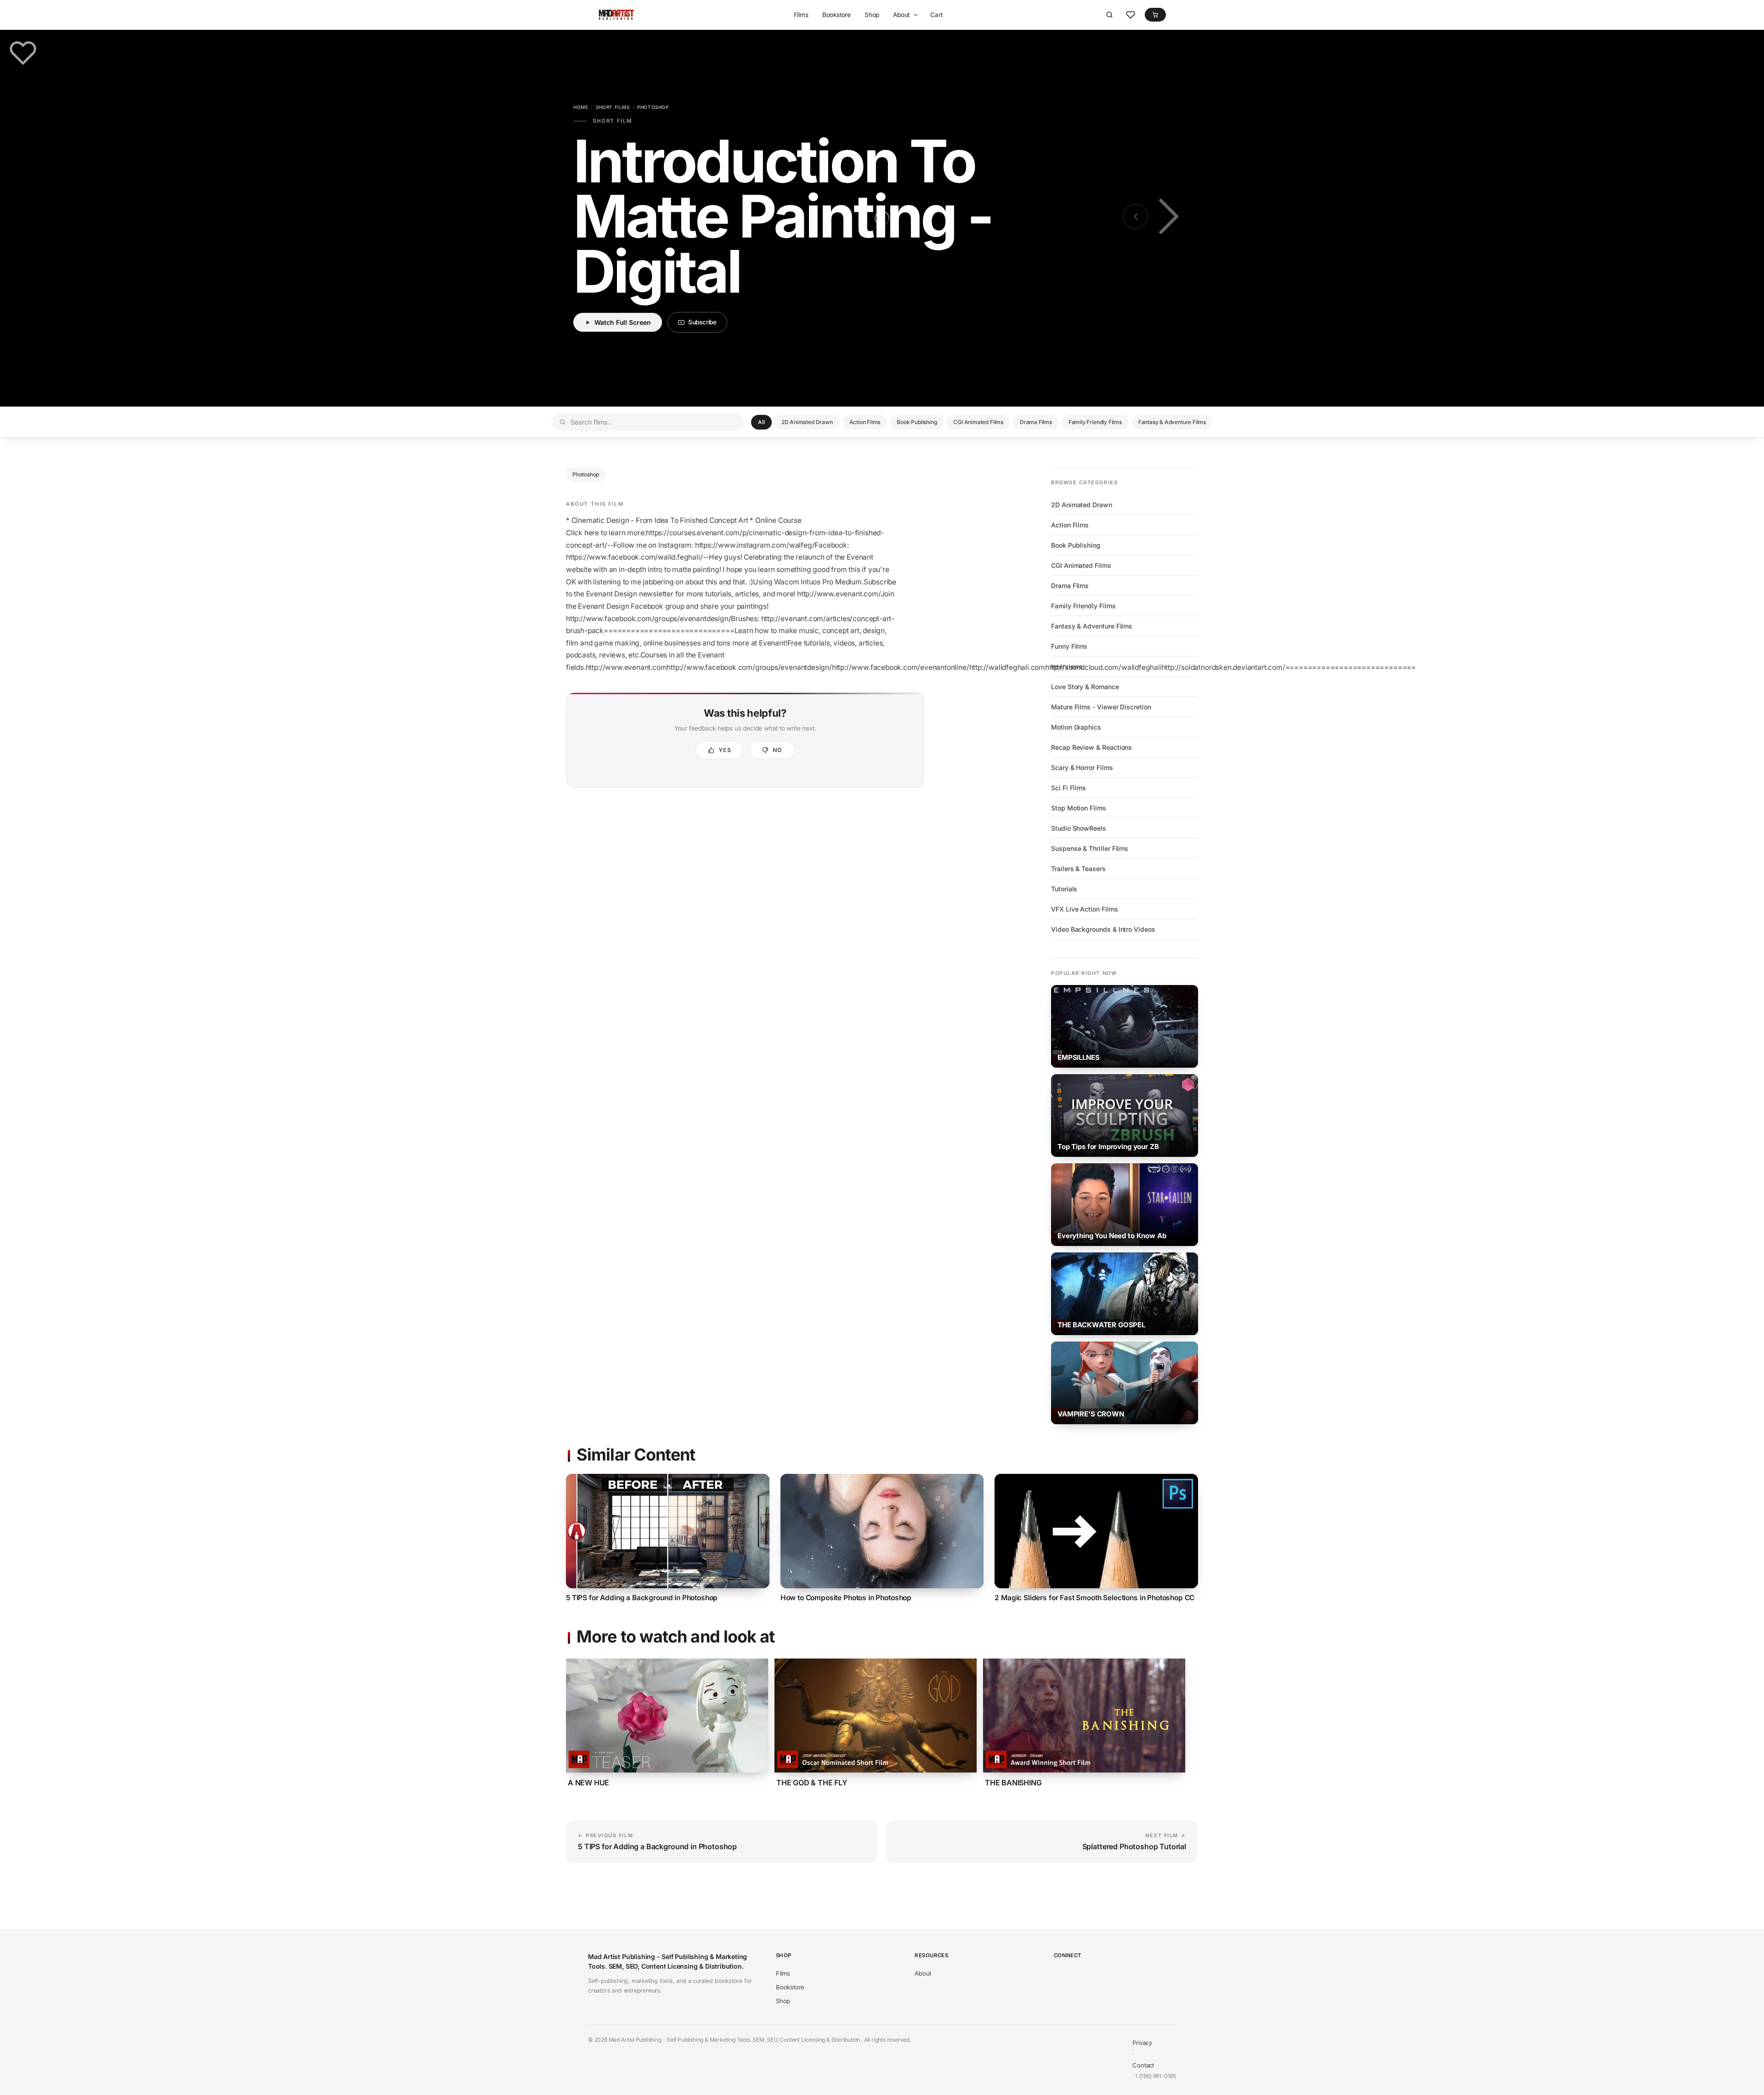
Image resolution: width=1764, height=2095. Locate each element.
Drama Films (1036, 422)
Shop (872, 15)
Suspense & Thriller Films (1090, 848)
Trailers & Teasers (1078, 869)
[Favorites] (1131, 15)
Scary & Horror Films (1082, 767)
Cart (936, 15)
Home (581, 107)
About (901, 15)
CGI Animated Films (978, 422)
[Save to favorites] (23, 53)
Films (801, 15)
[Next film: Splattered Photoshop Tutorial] (1167, 216)
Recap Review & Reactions (1091, 747)
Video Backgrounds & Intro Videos (1103, 929)
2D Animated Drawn (807, 422)
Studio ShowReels (1079, 828)
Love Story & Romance (1085, 687)
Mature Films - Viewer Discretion (1101, 707)
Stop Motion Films (1079, 808)
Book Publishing (917, 422)
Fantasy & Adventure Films (1172, 422)
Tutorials (1064, 889)
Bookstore (837, 15)
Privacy (1142, 2043)
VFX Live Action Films (1085, 909)
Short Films (613, 107)
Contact (1143, 2065)
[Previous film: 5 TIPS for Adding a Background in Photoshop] (1136, 216)
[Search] (1109, 15)
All (761, 422)
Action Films (865, 422)
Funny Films (1069, 646)
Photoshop (653, 107)
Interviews (1067, 666)
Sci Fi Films (1069, 788)
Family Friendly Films (1095, 422)
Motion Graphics (1076, 727)
